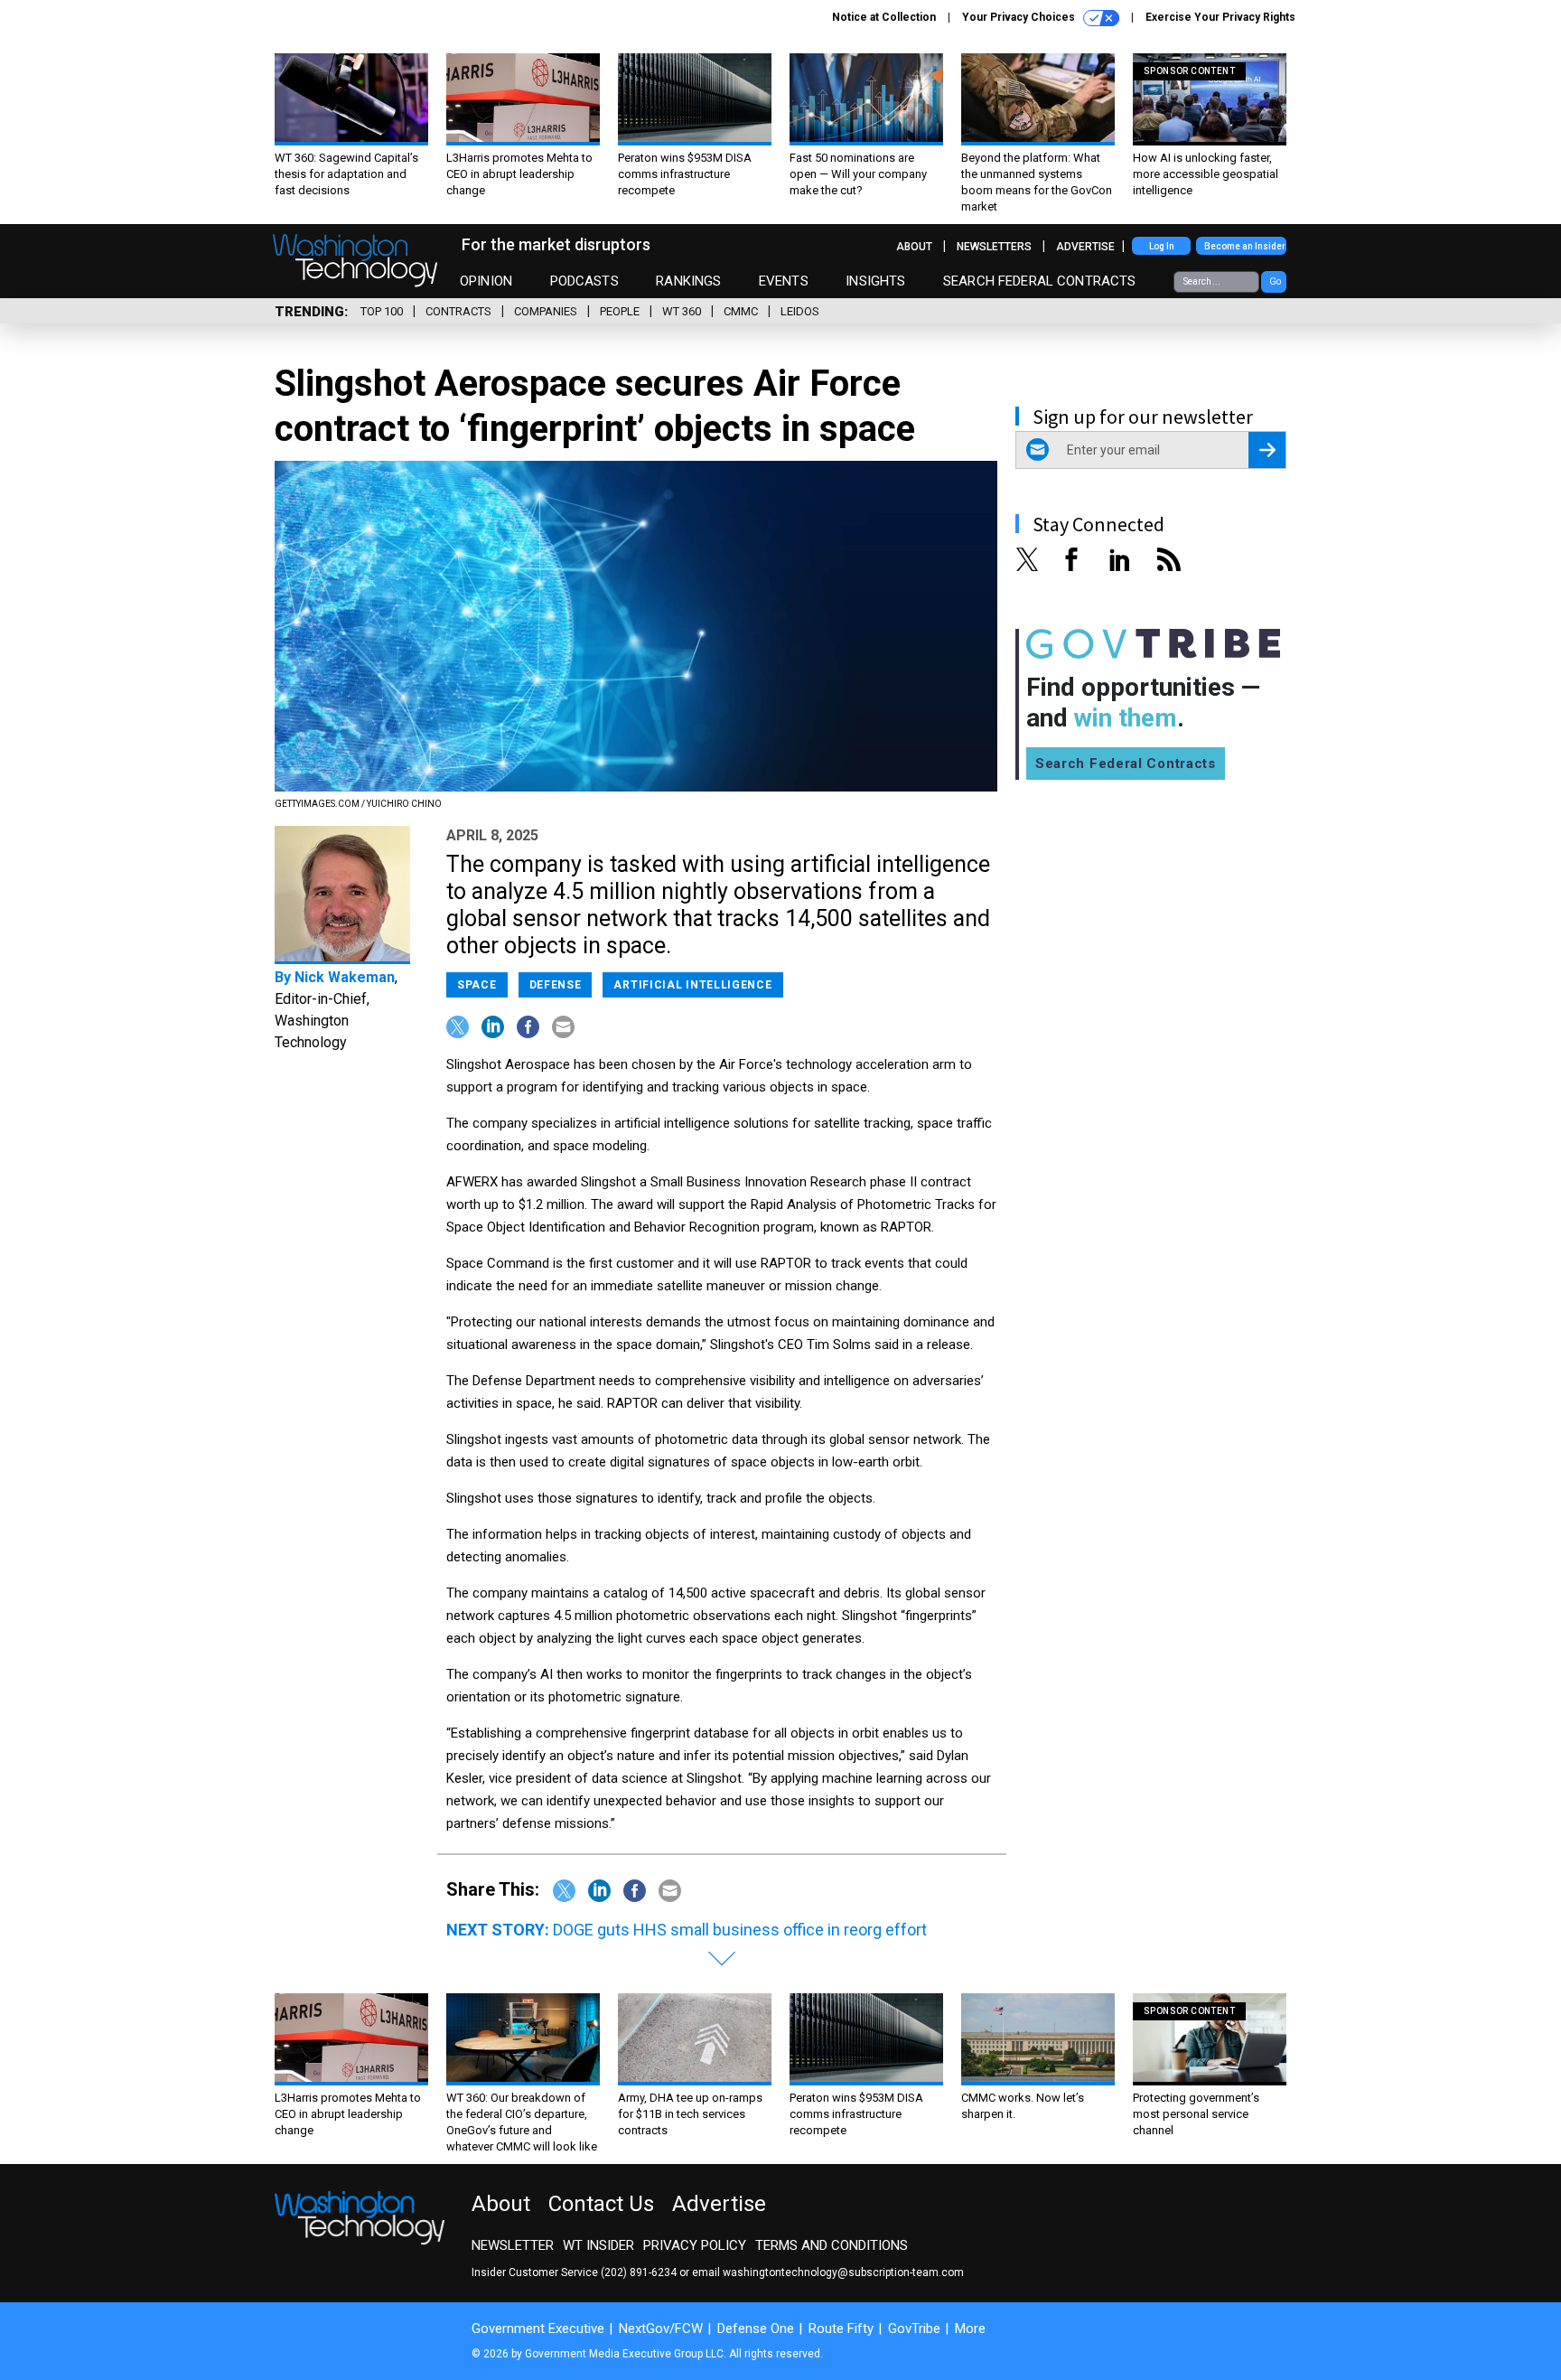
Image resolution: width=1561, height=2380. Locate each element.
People (620, 311)
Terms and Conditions (832, 2245)
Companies (546, 311)
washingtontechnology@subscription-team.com (843, 2272)
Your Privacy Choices (1020, 17)
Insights (875, 281)
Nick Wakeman (345, 977)
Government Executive (538, 2328)
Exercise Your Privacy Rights (1220, 17)
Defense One (756, 2328)
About (914, 247)
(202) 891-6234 (639, 2272)
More (970, 2328)
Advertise (1085, 247)
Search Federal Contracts (1040, 281)
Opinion (486, 281)
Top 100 (382, 311)
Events (784, 281)
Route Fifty (841, 2328)
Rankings (688, 281)
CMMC (741, 311)
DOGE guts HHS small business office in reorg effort (740, 1930)
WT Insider (598, 2245)
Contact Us (601, 2204)
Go (1275, 281)
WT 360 (682, 311)
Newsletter (513, 2245)
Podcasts (584, 281)
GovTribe (914, 2328)
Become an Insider (1245, 246)
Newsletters (994, 247)
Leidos (800, 311)
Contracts (458, 311)
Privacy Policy (695, 2245)
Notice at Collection (884, 17)
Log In (1162, 246)
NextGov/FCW (661, 2328)
